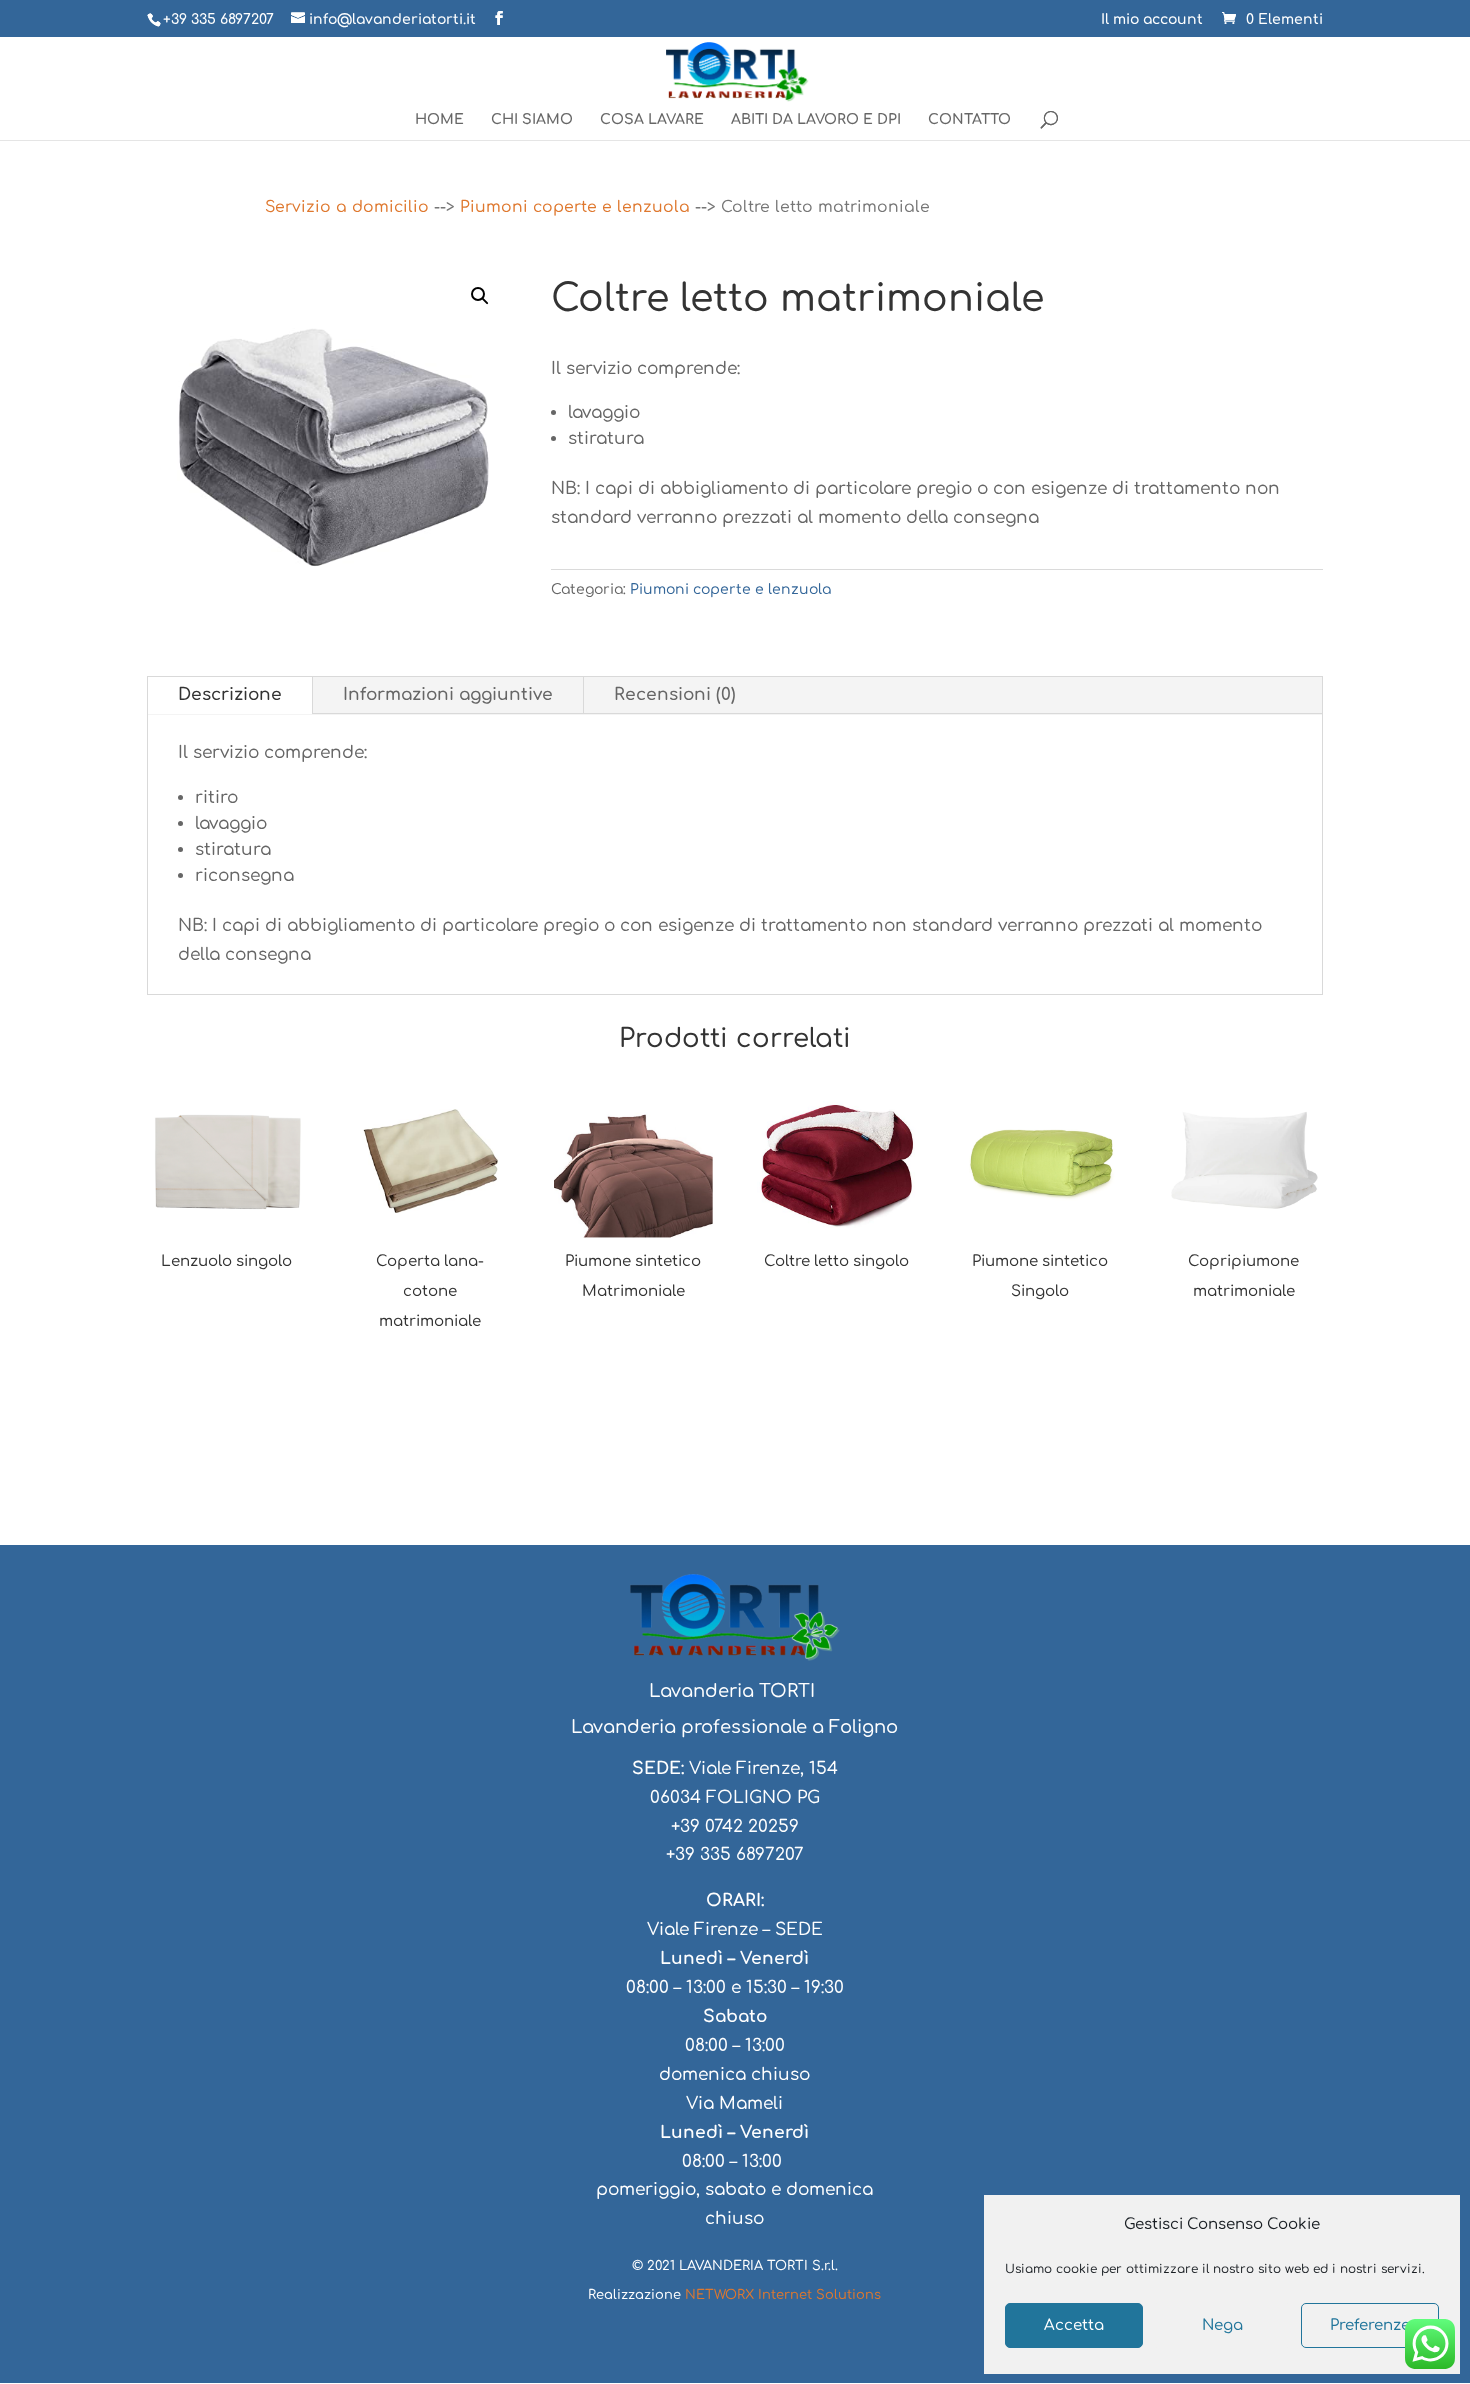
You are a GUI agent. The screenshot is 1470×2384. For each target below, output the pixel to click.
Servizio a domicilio (347, 207)
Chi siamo (532, 120)
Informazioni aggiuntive (448, 694)
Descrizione (230, 694)
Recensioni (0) (675, 694)
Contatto (969, 120)
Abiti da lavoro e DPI (816, 120)
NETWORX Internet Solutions (783, 2295)
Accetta (1074, 2325)
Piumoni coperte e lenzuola (575, 207)
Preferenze (1370, 2325)
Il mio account (1152, 20)
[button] (480, 296)
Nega (1222, 2325)
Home (439, 120)
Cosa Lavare (652, 120)
